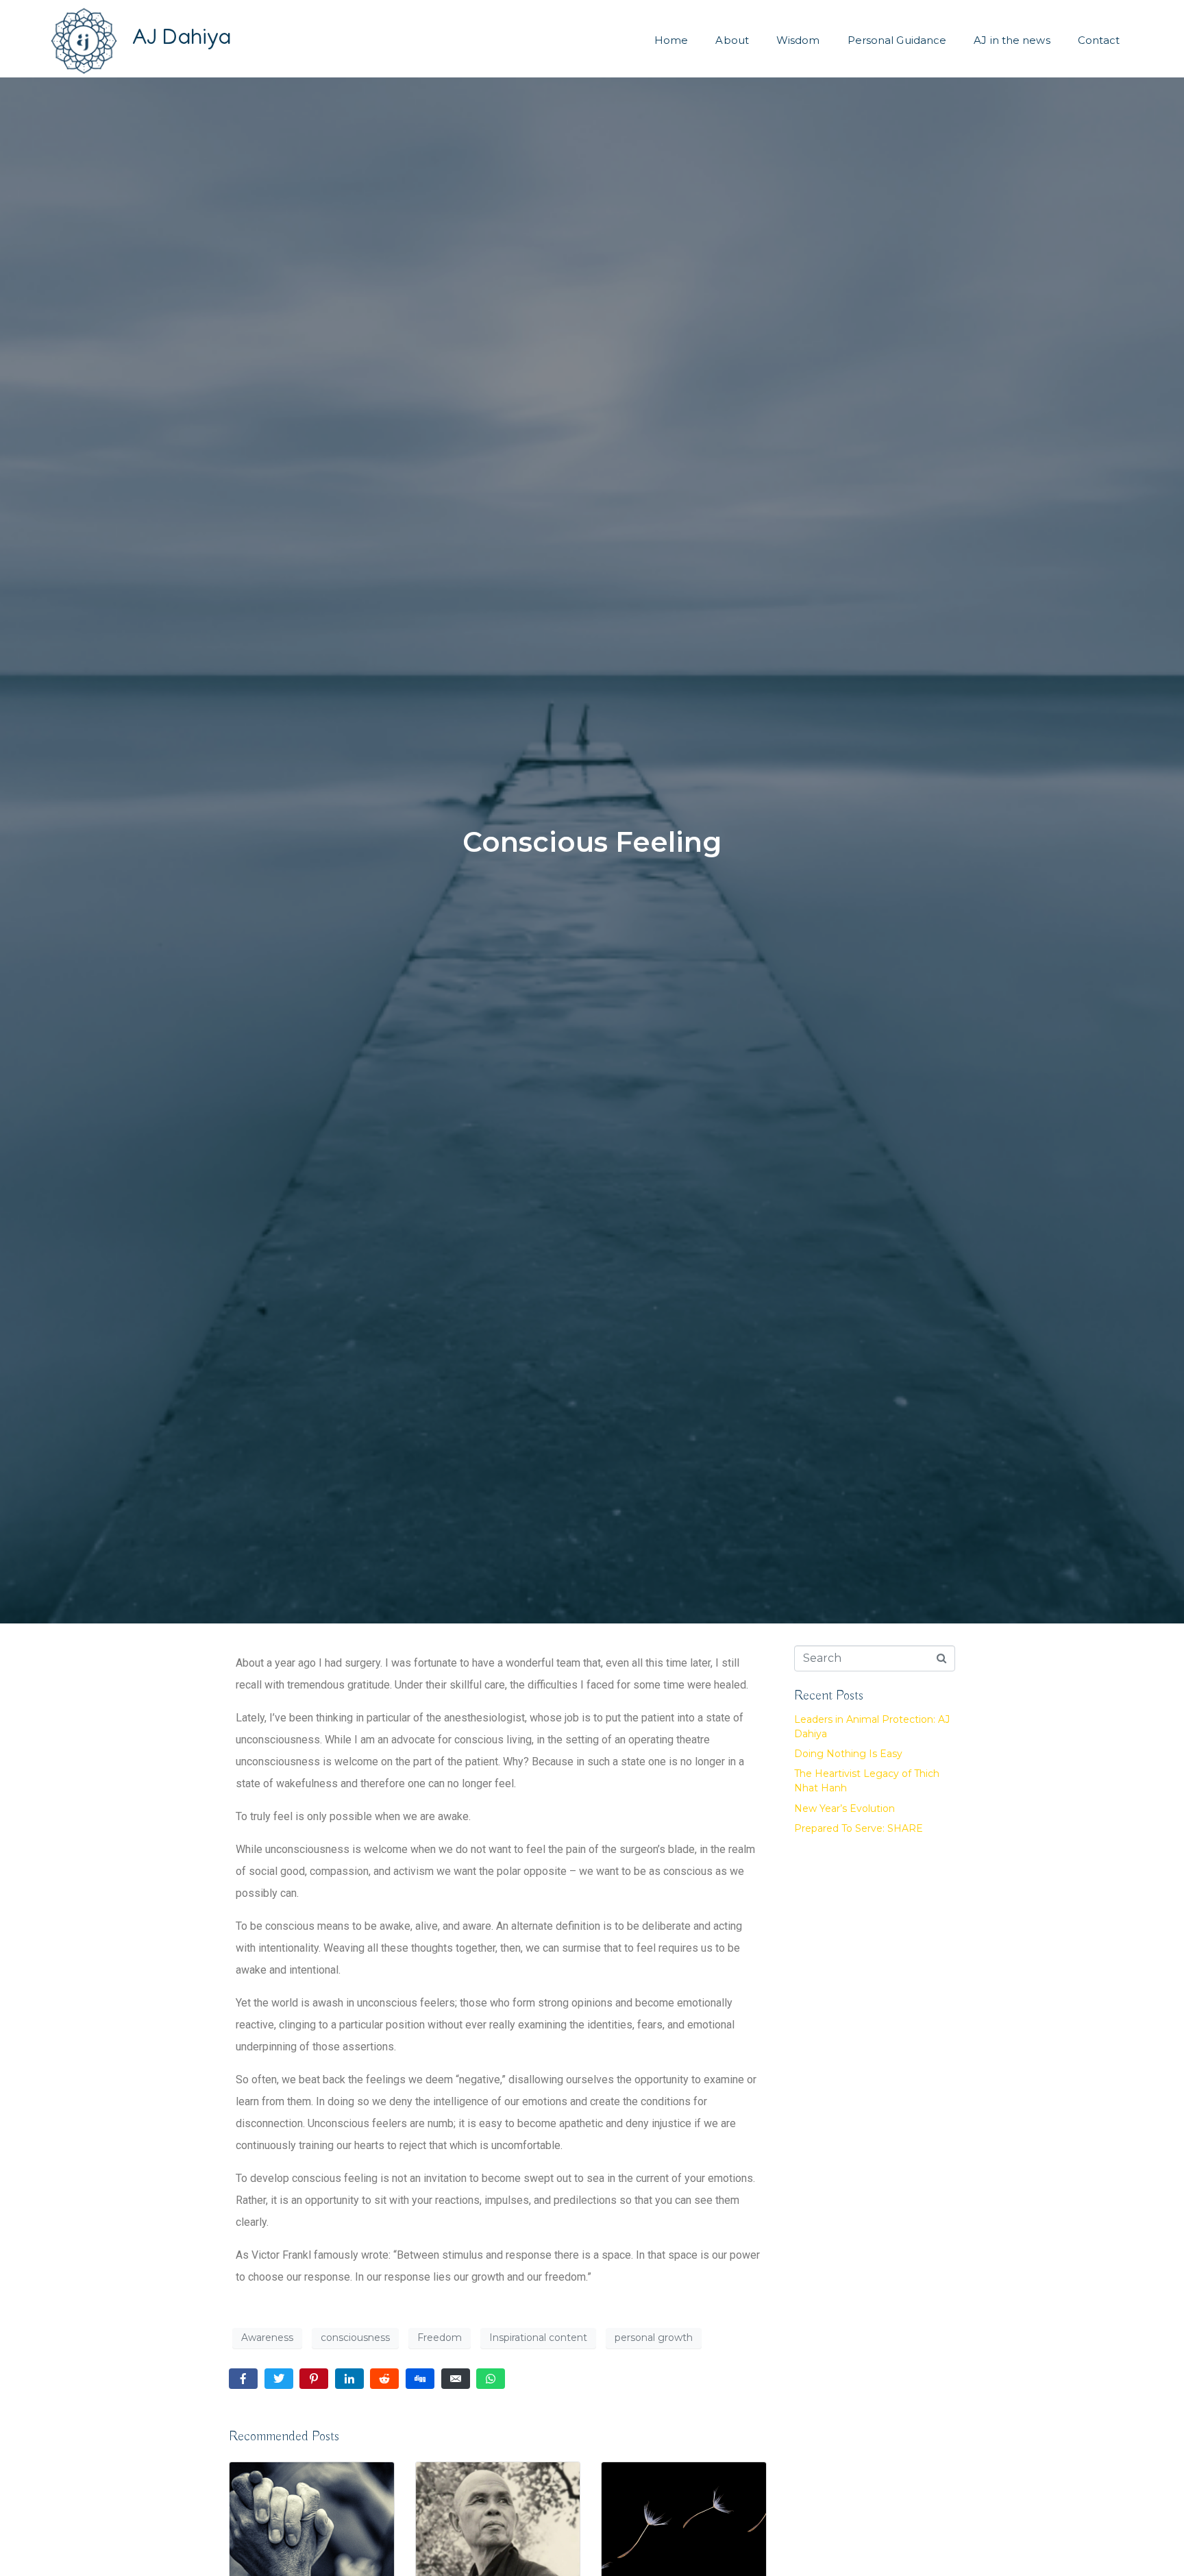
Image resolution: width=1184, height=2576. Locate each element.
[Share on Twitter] (279, 2379)
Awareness (267, 2338)
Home (671, 40)
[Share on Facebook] (243, 2379)
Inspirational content (538, 2338)
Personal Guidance (897, 40)
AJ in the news (1012, 40)
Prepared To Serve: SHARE (859, 1828)
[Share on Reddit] (384, 2379)
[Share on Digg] (420, 2379)
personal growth (654, 2338)
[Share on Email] (456, 2379)
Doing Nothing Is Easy (848, 1754)
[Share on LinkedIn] (349, 2379)
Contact (1099, 40)
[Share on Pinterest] (314, 2379)
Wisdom (798, 40)
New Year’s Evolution (844, 1808)
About (732, 40)
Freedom (440, 2338)
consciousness (355, 2338)
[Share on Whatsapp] (491, 2379)
